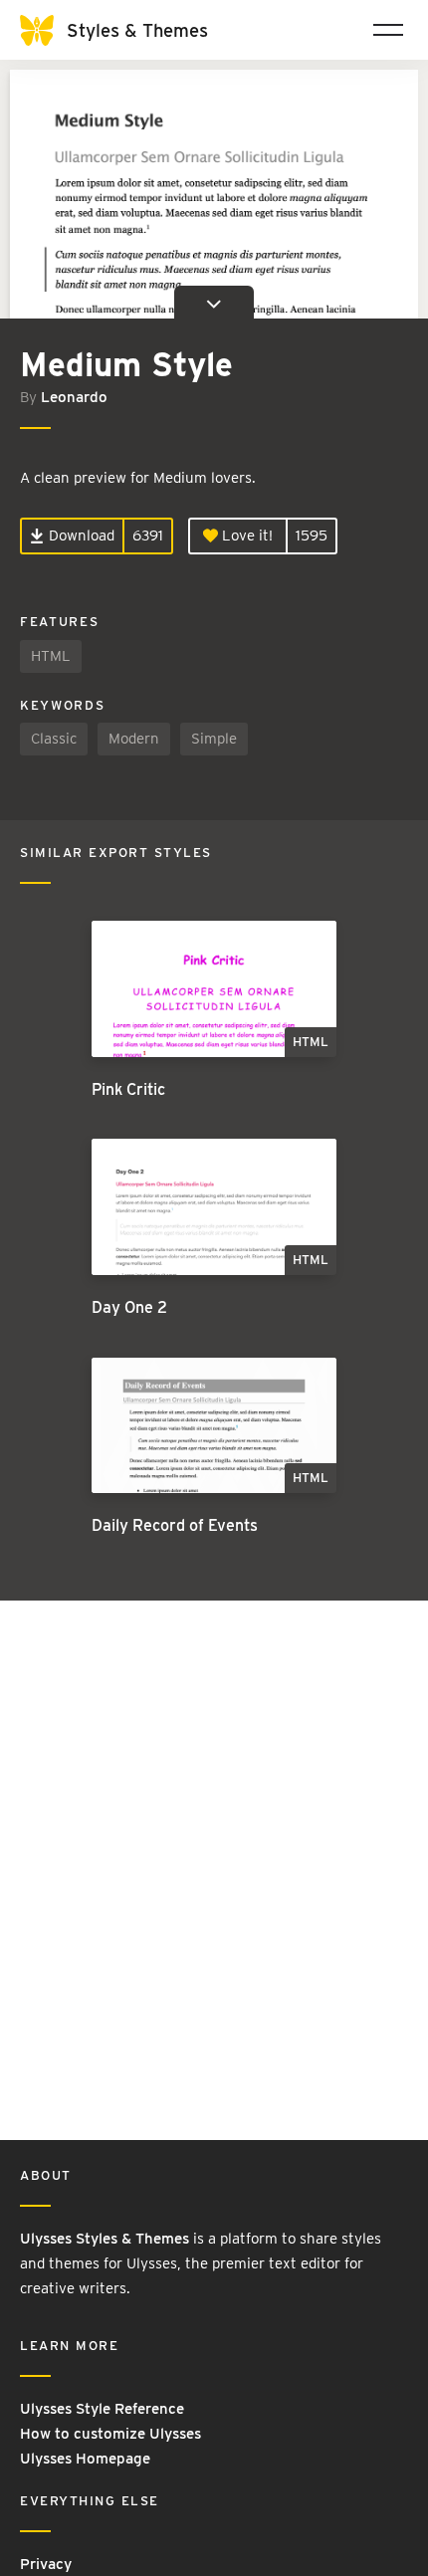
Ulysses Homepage (85, 2459)
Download (80, 536)
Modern (134, 739)
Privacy (46, 2564)
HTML (51, 656)
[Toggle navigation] (388, 30)
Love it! (245, 536)
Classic (54, 739)
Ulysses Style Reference (102, 2409)
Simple (214, 739)
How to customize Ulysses (110, 2434)
